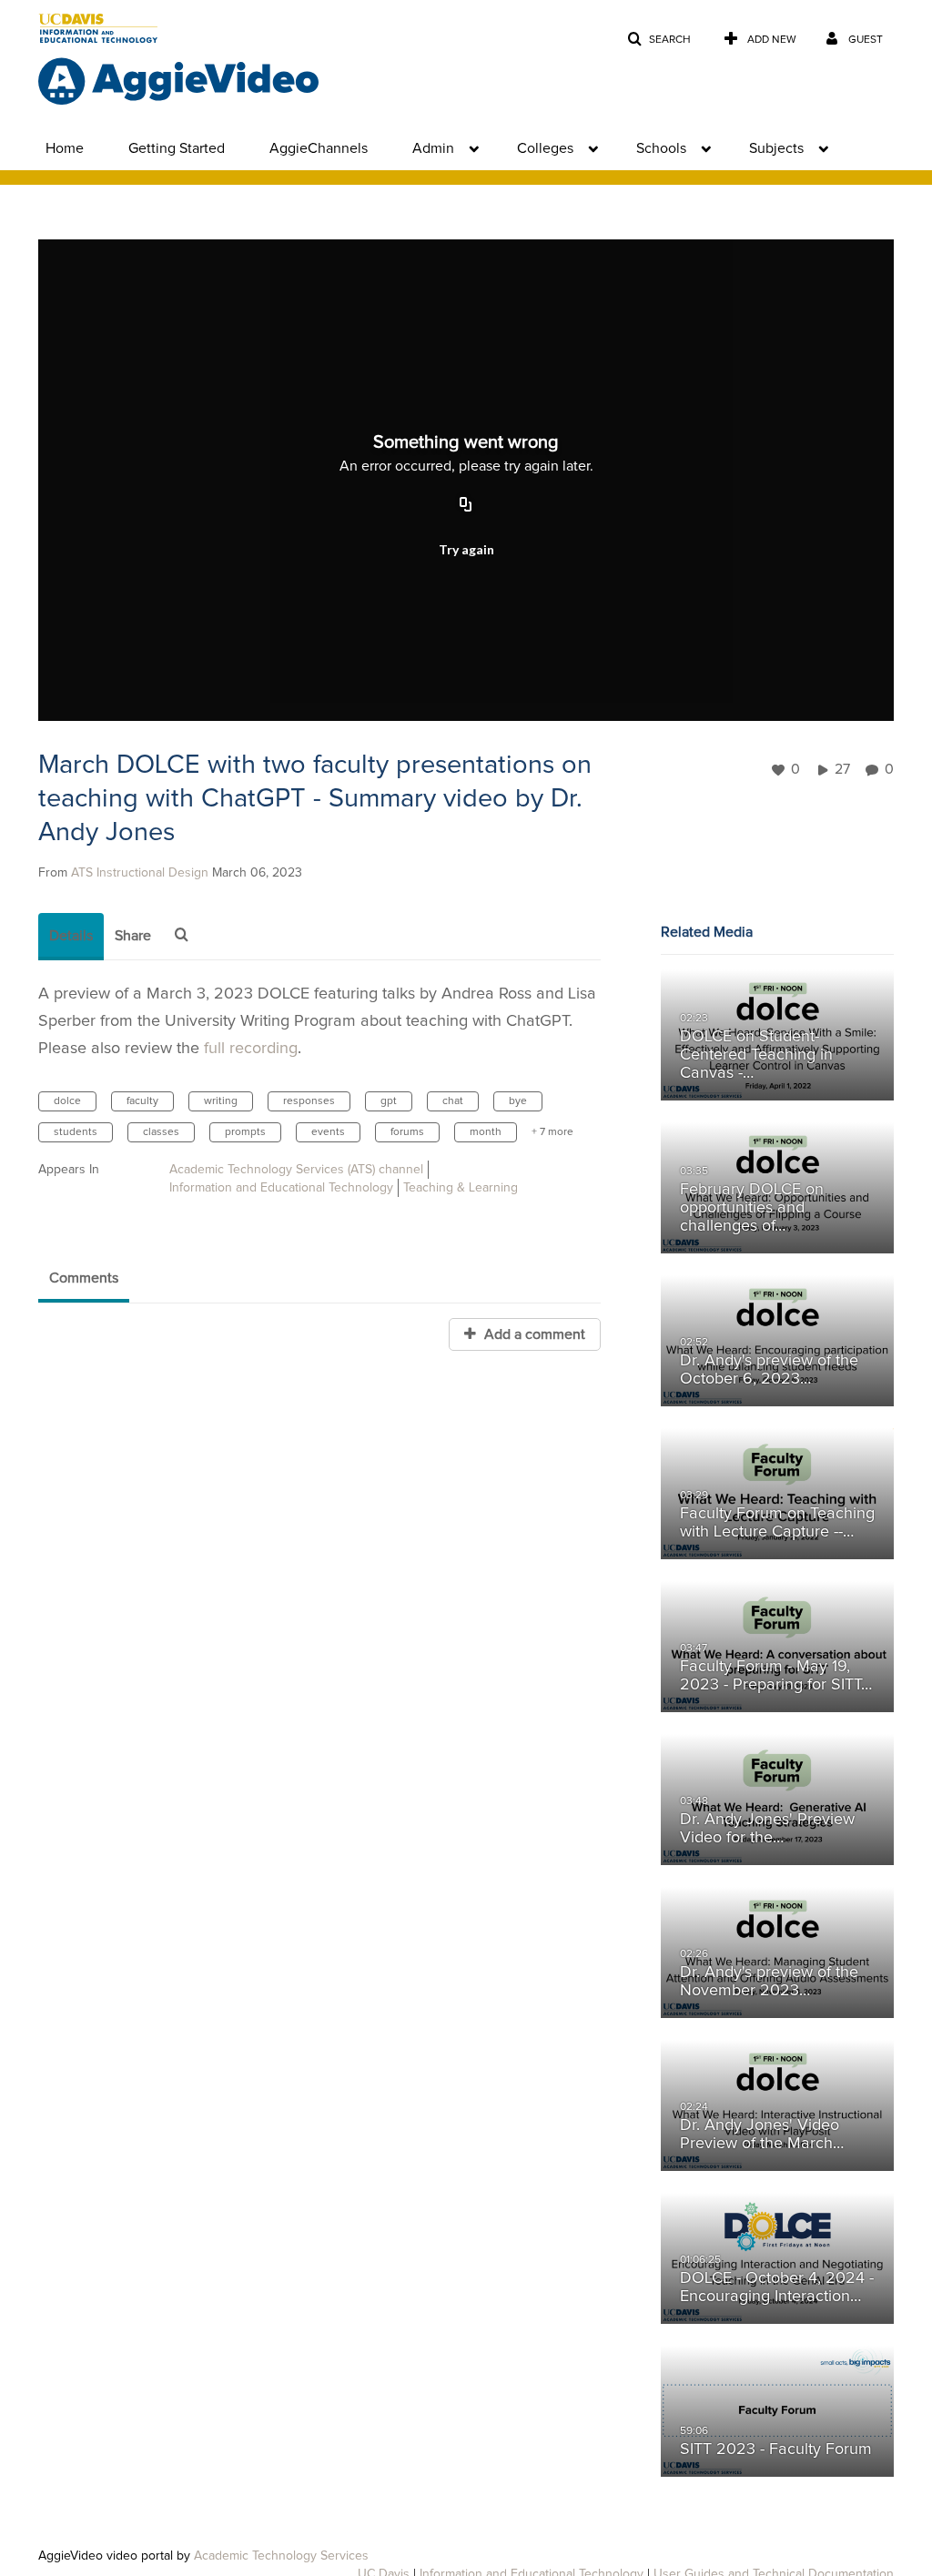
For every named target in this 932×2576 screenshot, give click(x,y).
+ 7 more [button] (552, 1132)
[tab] (71, 937)
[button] (659, 40)
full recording (251, 1049)
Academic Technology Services (281, 2556)
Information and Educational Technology (281, 1188)
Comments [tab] (84, 1278)
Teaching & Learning (461, 1188)
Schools (661, 148)
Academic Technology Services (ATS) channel (296, 1170)
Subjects (776, 148)
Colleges (545, 148)
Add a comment (533, 1334)
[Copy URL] (466, 505)
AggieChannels (319, 148)
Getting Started (177, 148)
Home (65, 148)
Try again (466, 549)
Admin (433, 148)
